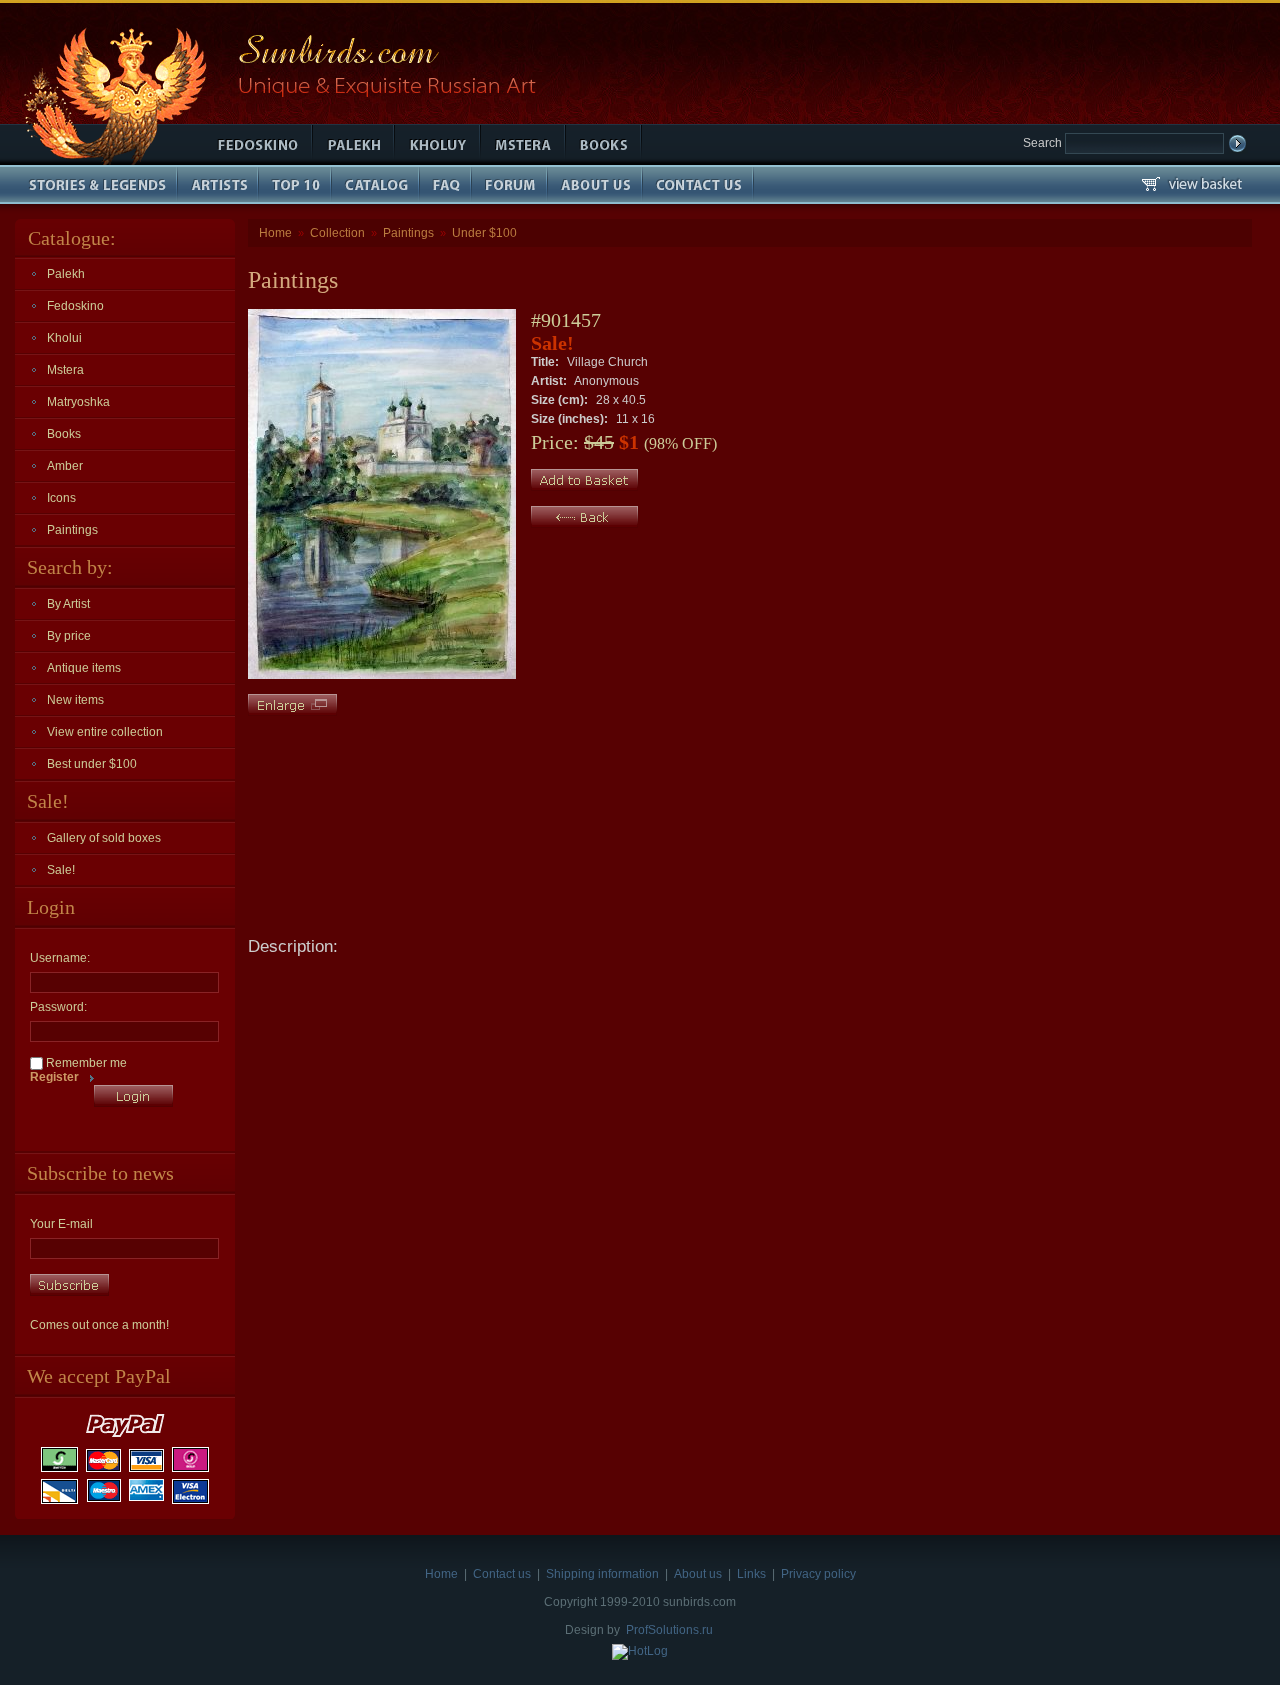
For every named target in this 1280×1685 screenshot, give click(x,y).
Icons (61, 498)
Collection (337, 233)
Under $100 (484, 233)
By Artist (68, 604)
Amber (65, 466)
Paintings (72, 530)
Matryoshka (78, 402)
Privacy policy (818, 1574)
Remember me (85, 1063)
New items (75, 700)
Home (275, 233)
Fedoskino (75, 306)
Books (64, 434)
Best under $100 (92, 764)
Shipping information (602, 1574)
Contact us (502, 1574)
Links (751, 1574)
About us (698, 1574)
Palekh (66, 274)
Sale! (61, 870)
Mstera (65, 370)
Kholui (64, 338)
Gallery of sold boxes (104, 838)
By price (69, 636)
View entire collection (105, 732)
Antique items (84, 668)
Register (54, 1077)
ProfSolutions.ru (669, 1630)
